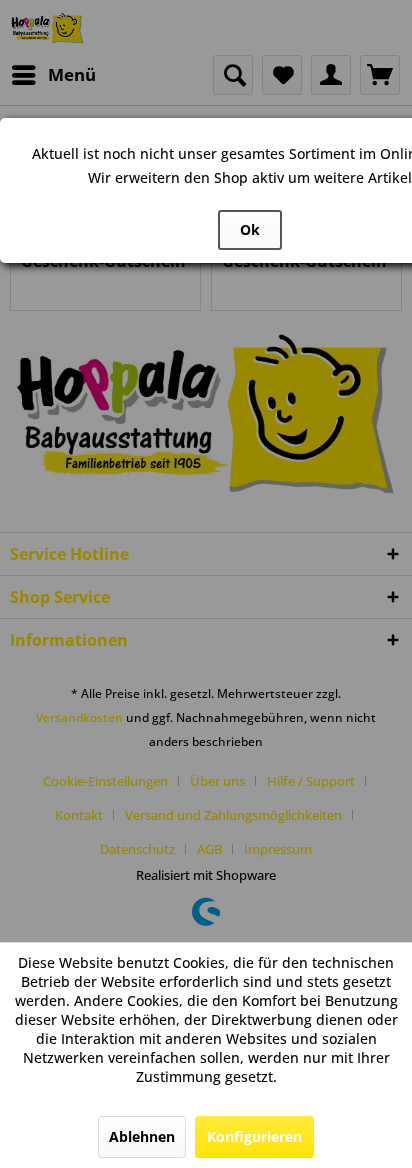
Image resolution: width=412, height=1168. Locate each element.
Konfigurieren (254, 1136)
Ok (250, 229)
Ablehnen (142, 1136)
